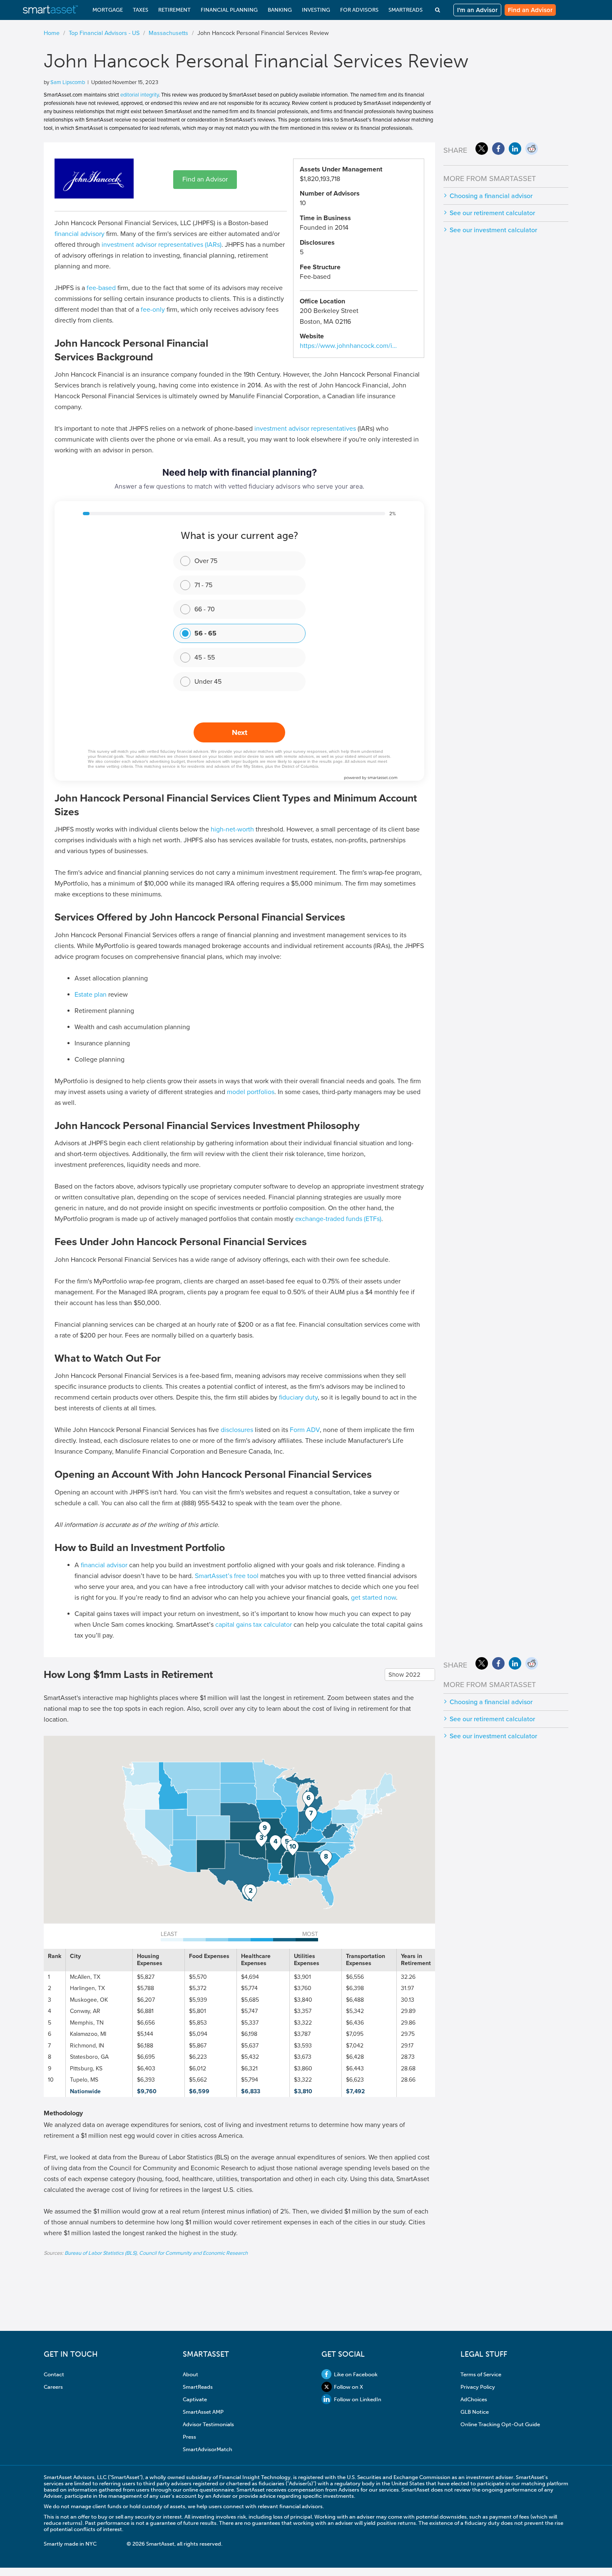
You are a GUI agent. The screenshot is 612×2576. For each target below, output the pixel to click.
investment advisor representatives (305, 429)
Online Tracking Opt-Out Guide (500, 2424)
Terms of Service (481, 2374)
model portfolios (251, 1092)
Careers (53, 2387)
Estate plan (91, 995)
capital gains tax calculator (254, 1625)
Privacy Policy (478, 2387)
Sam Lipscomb (68, 82)
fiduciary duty (298, 1397)
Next (240, 732)
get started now (373, 1598)
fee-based (101, 288)
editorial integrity (139, 95)
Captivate (195, 2399)
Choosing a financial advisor (491, 196)
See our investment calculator (493, 230)
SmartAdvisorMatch (208, 2449)
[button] (251, 1892)
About (190, 2374)
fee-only (153, 310)
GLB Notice (475, 2412)
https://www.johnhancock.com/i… (348, 346)
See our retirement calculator (492, 213)
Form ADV (305, 1430)
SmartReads (198, 2387)
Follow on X (348, 2387)
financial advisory (80, 234)
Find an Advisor (530, 10)
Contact (54, 2374)
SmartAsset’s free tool (227, 1576)
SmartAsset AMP (203, 2412)
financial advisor (104, 1565)
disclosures (237, 1430)
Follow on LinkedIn (358, 2399)
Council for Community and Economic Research (193, 2253)
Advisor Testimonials (208, 2424)
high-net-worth (232, 829)
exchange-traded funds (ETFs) (338, 1219)
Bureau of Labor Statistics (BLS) (101, 2253)
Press (189, 2437)
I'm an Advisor (477, 10)
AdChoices (474, 2399)
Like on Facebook (356, 2374)
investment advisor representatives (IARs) (162, 245)
